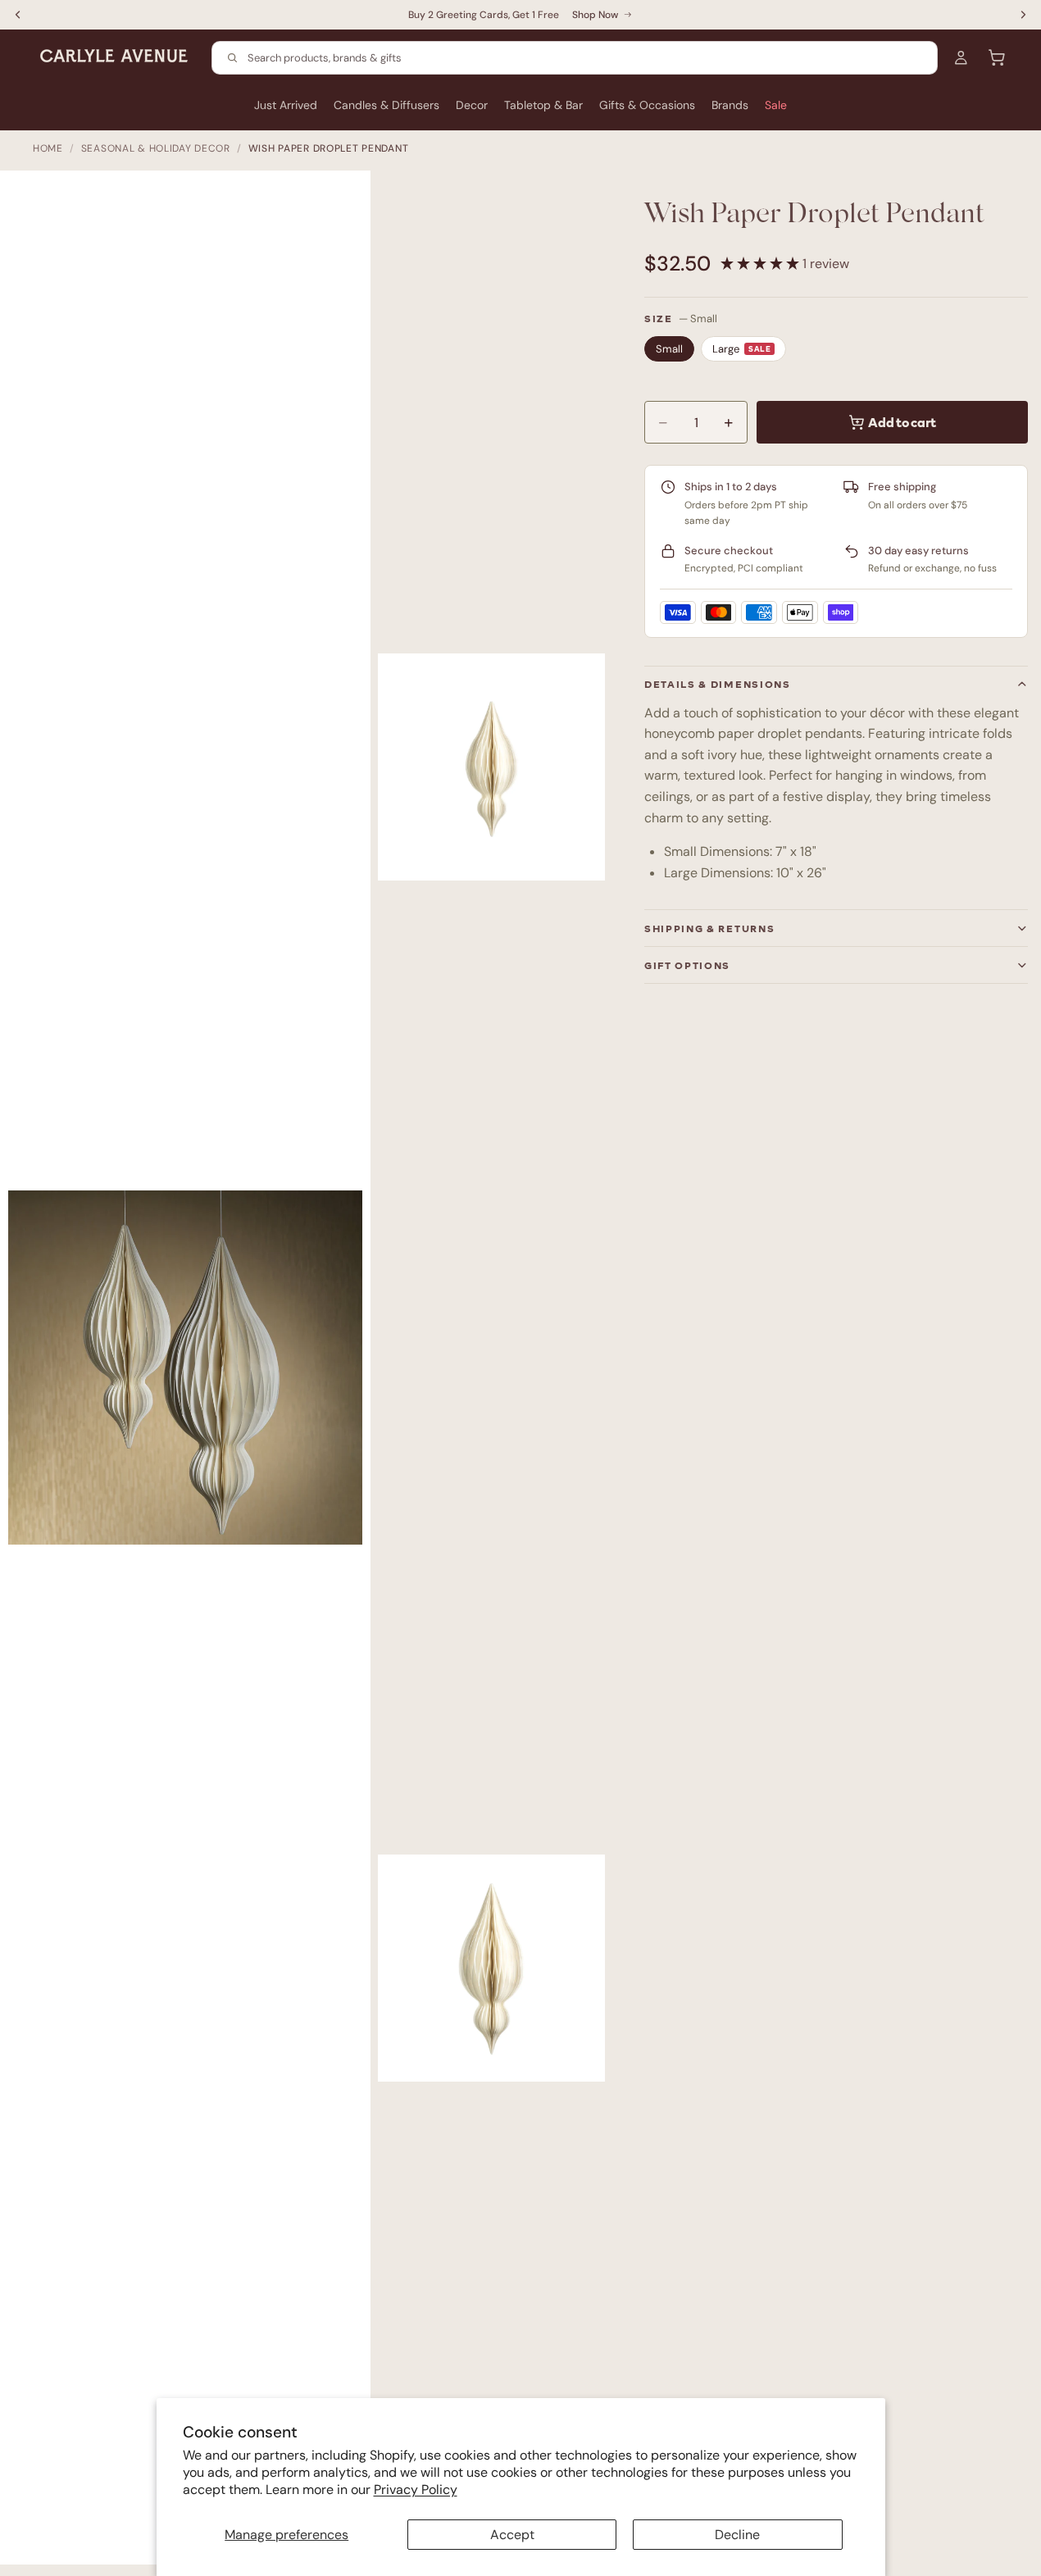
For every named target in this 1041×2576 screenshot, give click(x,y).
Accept (512, 2535)
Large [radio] (741, 349)
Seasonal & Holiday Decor (156, 148)
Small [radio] (669, 349)
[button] (761, 264)
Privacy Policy (416, 2490)
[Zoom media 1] (193, 1376)
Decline (737, 2535)
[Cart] (997, 57)
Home (48, 148)
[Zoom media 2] (491, 767)
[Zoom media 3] (491, 1968)
